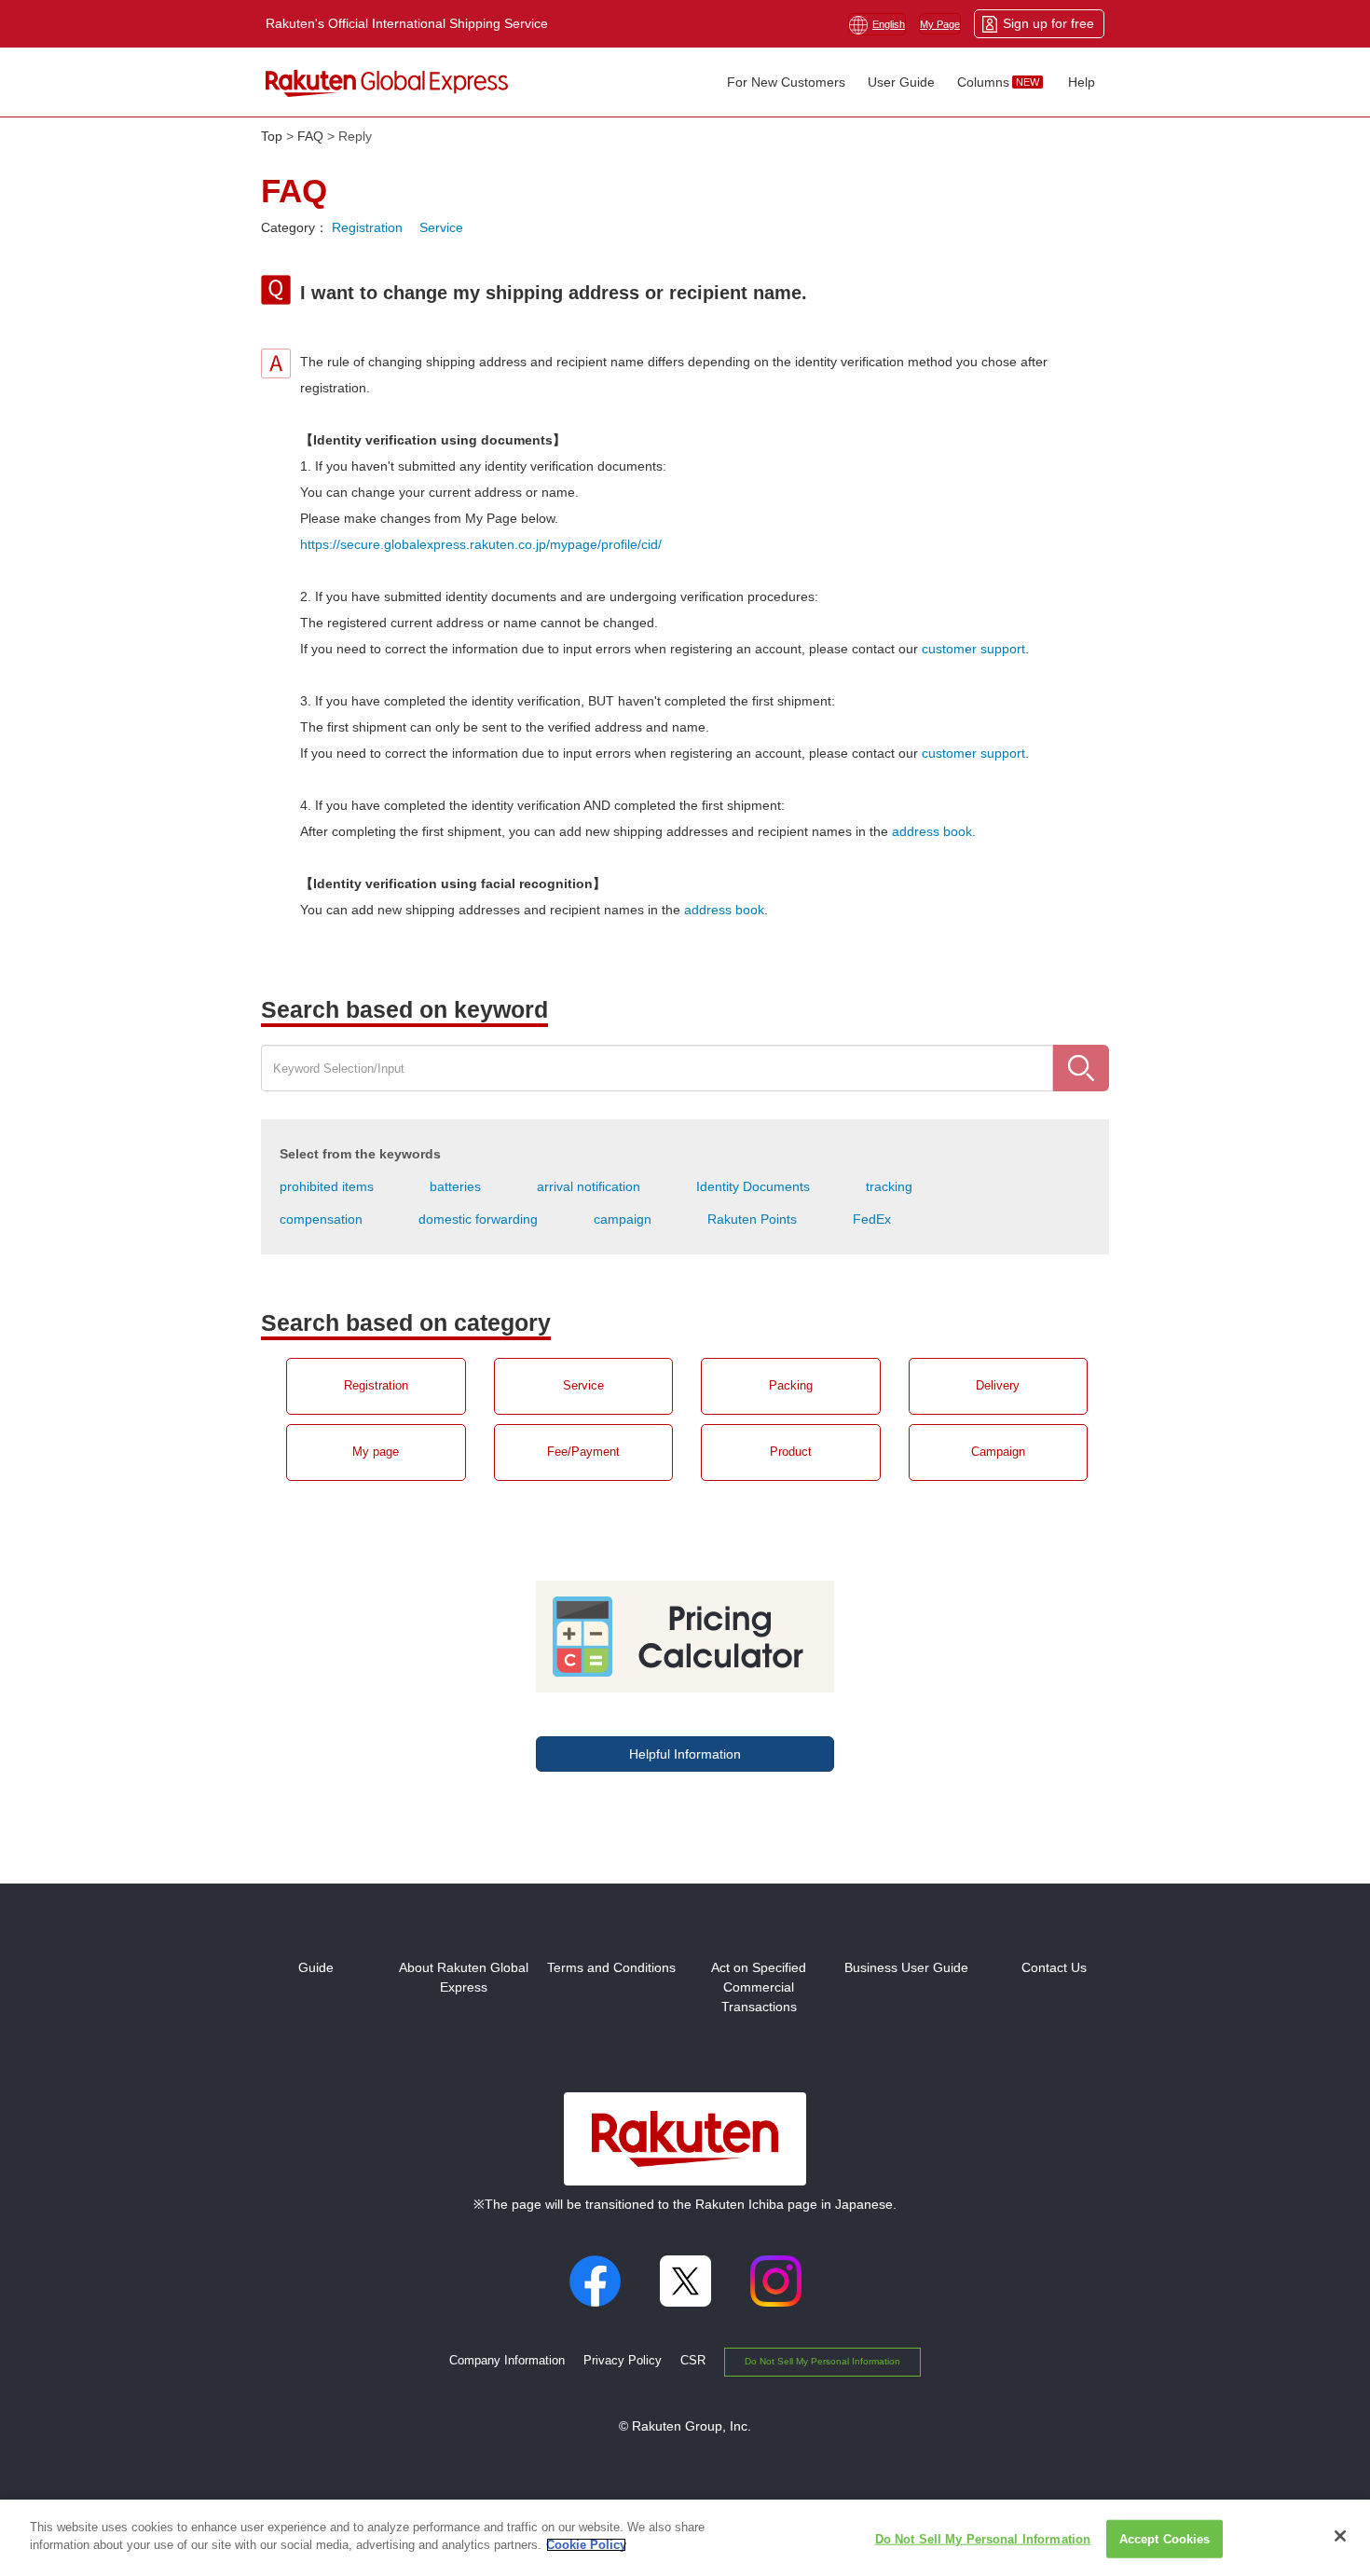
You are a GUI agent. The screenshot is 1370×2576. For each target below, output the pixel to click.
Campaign (998, 1452)
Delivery (998, 1386)
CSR (693, 2360)
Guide (316, 1967)
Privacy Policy (623, 2360)
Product (791, 1452)
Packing (791, 1386)
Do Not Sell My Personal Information (822, 2361)
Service (441, 227)
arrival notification (589, 1186)
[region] (685, 2538)
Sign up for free (1048, 23)
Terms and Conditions (611, 1967)
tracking (889, 1186)
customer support (973, 649)
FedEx (872, 1219)
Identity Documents (753, 1186)
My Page (940, 24)
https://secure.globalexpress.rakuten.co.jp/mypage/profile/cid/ (481, 544)
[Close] (1340, 2536)
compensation (321, 1219)
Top (272, 136)
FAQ (310, 136)
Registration (367, 227)
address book (932, 831)
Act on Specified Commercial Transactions (759, 1987)
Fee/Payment (583, 1452)
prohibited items (327, 1186)
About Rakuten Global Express (464, 1977)
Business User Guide (906, 1967)
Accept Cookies (1165, 2539)
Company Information (507, 2360)
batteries (455, 1186)
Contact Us (1054, 1967)
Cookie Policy (586, 2545)
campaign (623, 1219)
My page (376, 1452)
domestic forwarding (478, 1219)
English (889, 24)
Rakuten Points (752, 1219)
